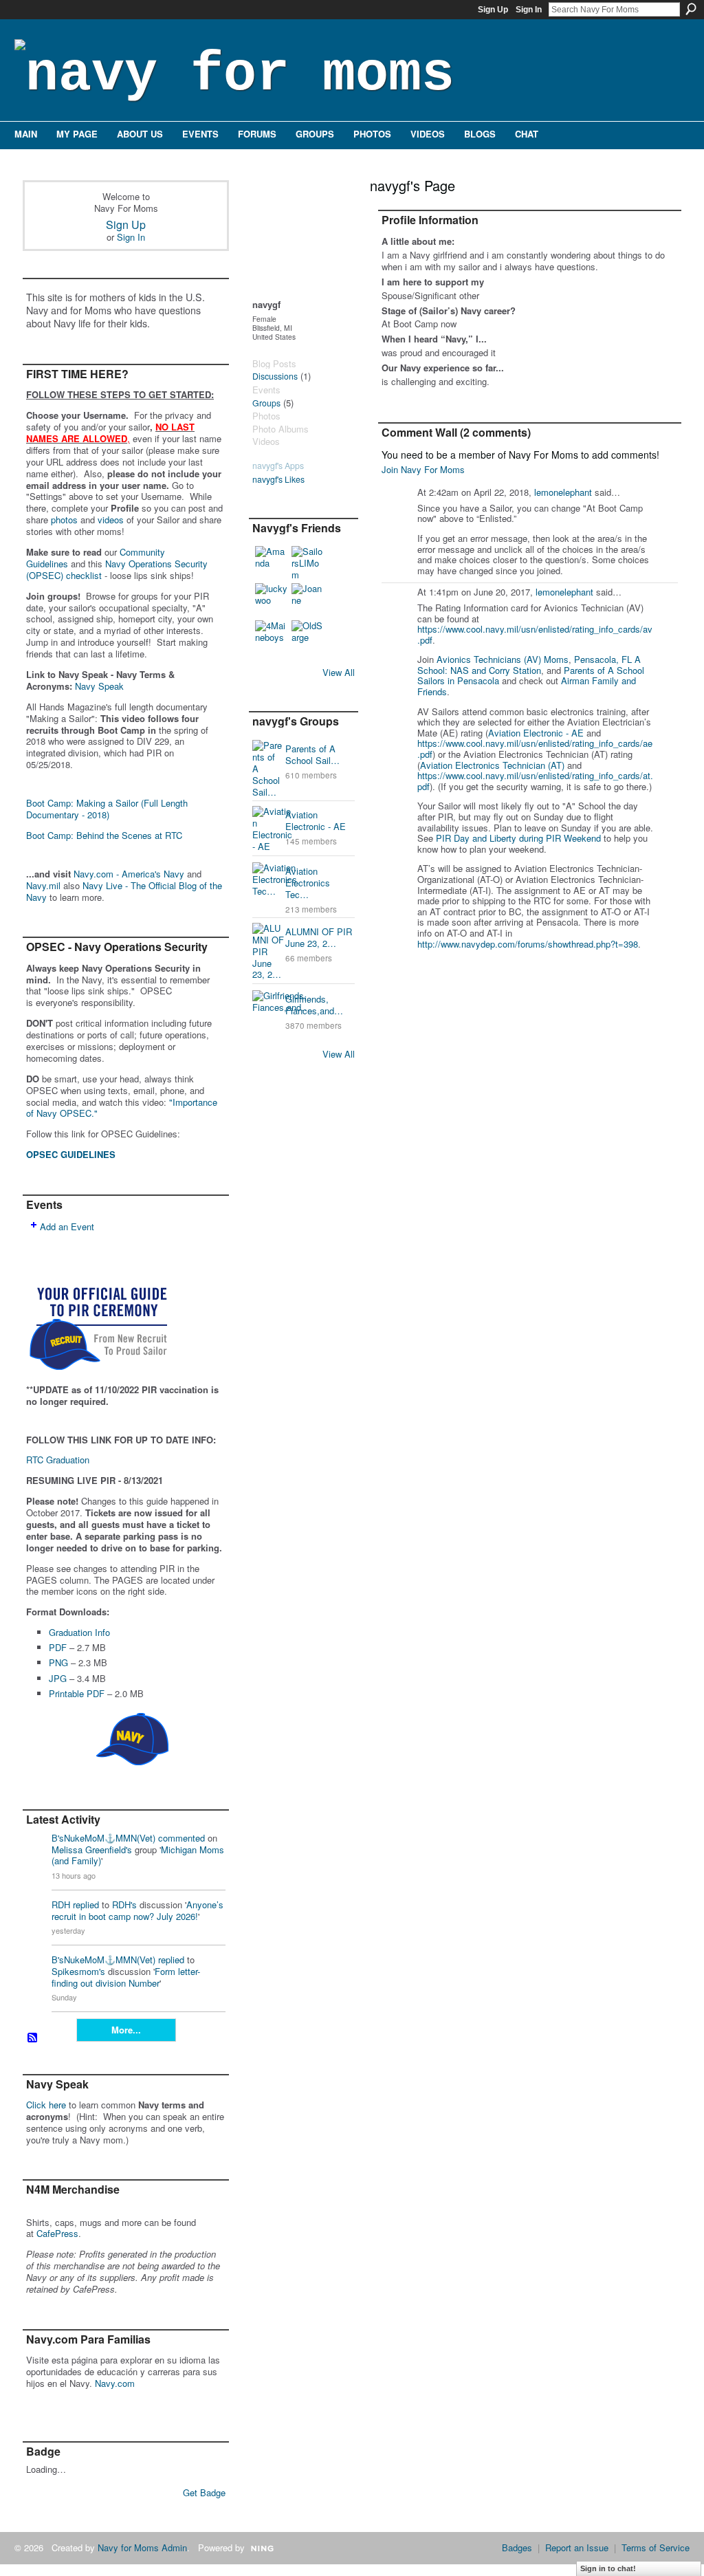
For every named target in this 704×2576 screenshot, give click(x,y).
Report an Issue (577, 2547)
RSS (33, 2038)
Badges (517, 2547)
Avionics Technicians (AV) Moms (503, 659)
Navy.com (115, 2383)
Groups (266, 403)
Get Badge (204, 2492)
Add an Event (67, 1226)
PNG (58, 1662)
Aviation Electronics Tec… (308, 883)
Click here (46, 2105)
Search (691, 9)
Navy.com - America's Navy (129, 874)
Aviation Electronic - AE (316, 820)
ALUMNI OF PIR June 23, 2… (319, 937)
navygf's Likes (278, 479)
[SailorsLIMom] (308, 563)
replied (86, 1904)
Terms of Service (656, 2547)
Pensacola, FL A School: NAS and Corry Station (529, 665)
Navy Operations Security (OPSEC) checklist (117, 569)
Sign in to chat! (608, 2568)
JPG (58, 1678)
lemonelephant (563, 492)
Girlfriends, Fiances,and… (314, 1005)
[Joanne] (308, 600)
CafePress (57, 2233)
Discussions (275, 376)
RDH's (124, 1904)
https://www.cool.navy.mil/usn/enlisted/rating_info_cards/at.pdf (535, 781)
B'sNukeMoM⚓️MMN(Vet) (103, 1838)
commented (181, 1838)
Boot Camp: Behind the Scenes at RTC (104, 835)
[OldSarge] (308, 637)
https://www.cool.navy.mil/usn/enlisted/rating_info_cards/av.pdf (535, 634)
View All (339, 672)
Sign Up (493, 10)
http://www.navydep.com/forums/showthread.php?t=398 (528, 944)
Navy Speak (99, 686)
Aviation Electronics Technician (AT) (492, 765)
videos (111, 520)
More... (126, 2030)
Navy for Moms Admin (142, 2547)
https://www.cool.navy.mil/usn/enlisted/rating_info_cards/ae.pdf (535, 749)
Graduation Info (79, 1632)
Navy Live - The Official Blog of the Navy (124, 891)
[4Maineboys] (272, 637)
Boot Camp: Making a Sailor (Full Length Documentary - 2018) (107, 809)
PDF (58, 1647)
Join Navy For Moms (423, 469)
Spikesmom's (78, 1971)
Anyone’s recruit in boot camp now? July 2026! (137, 1910)
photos (64, 520)
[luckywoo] (272, 600)
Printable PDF (77, 1693)
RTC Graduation (58, 1460)
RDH (61, 1904)
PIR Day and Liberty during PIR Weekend (518, 838)
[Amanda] (272, 563)
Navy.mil (43, 885)
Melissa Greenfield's (92, 1849)
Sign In (529, 10)
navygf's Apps (278, 466)
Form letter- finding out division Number (126, 1977)
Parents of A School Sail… (312, 754)
